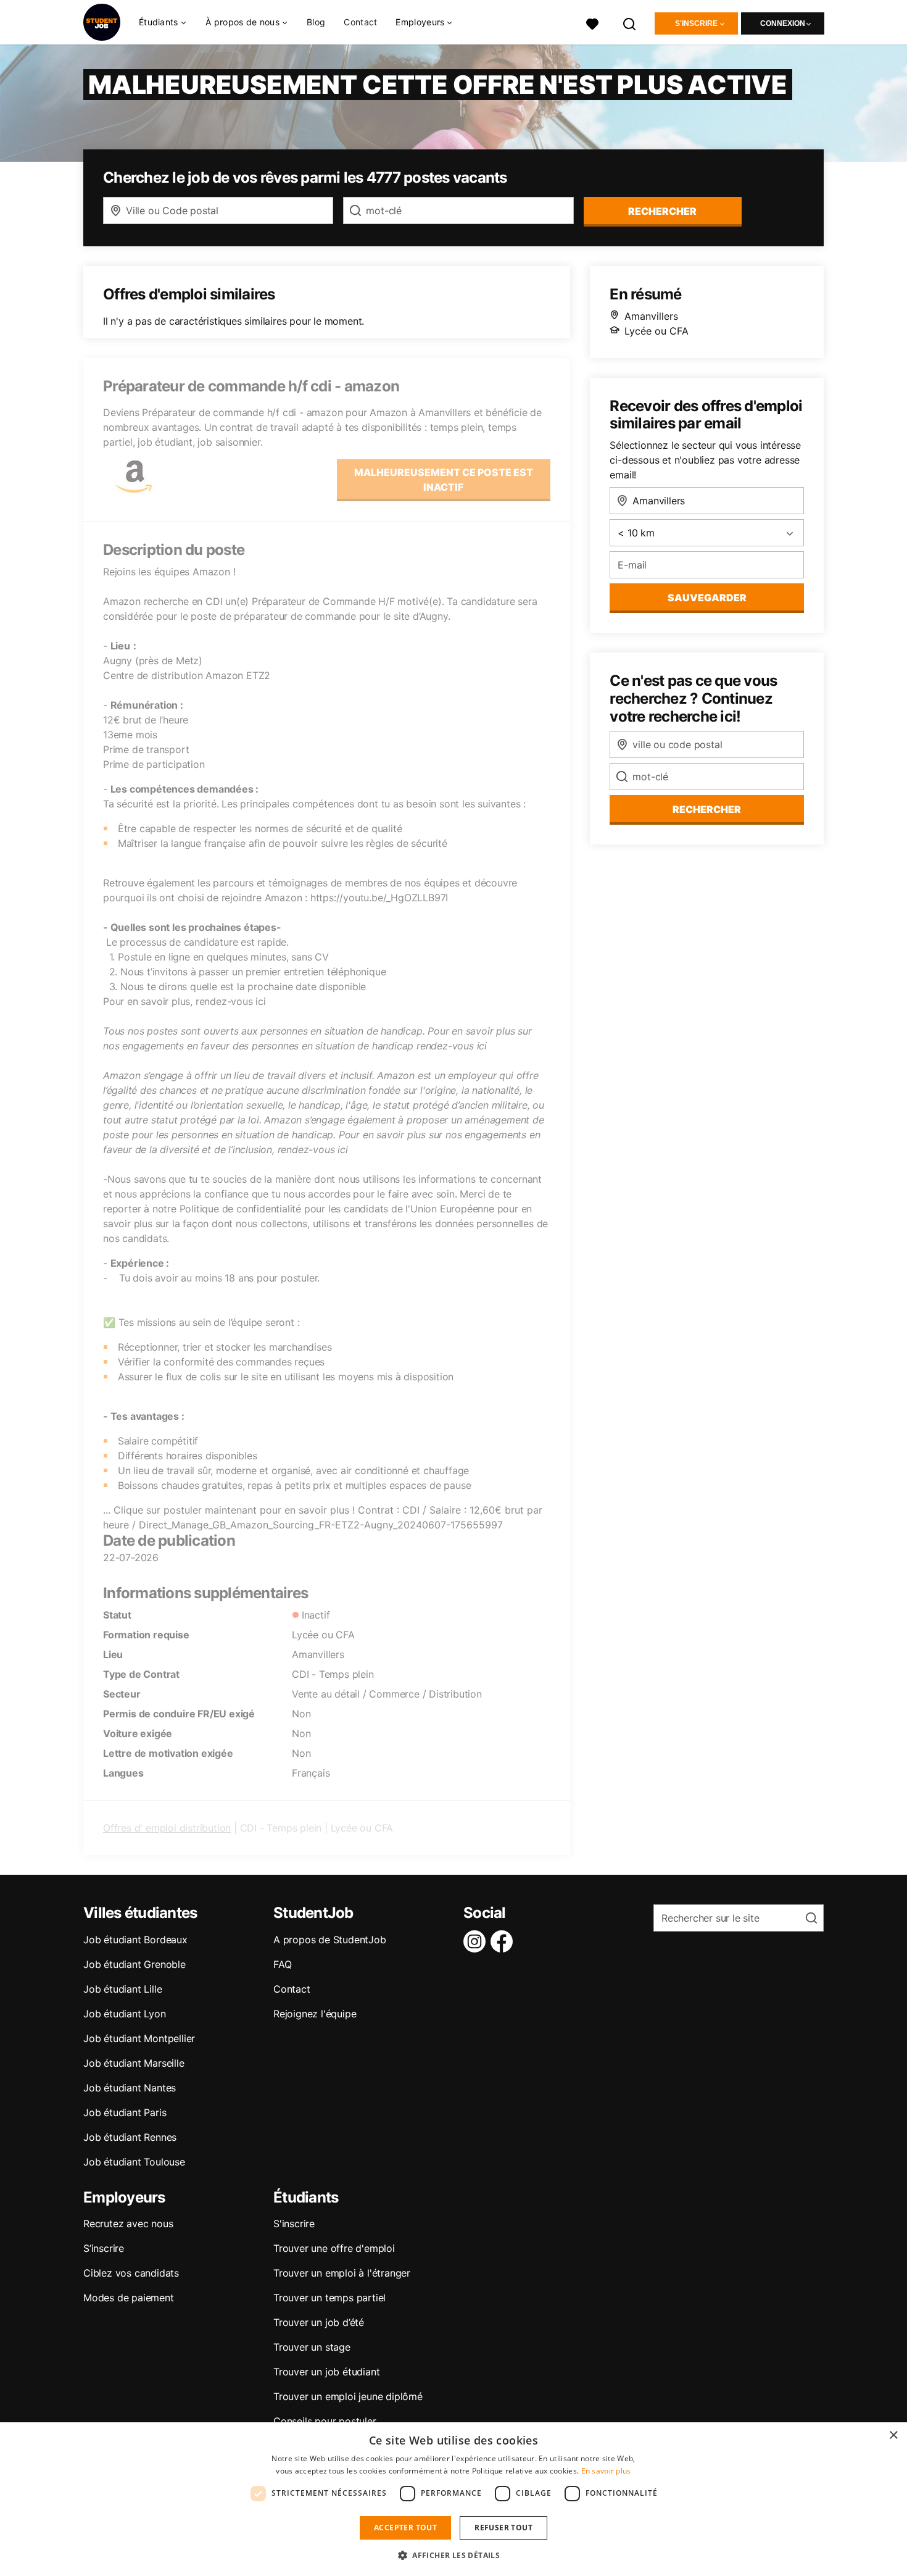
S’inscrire (104, 2248)
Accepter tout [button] (405, 2528)
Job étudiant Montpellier (139, 2038)
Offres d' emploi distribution (167, 1828)
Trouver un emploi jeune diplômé (348, 2396)
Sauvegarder (707, 598)
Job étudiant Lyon (125, 2014)
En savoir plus (606, 2471)
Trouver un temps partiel (329, 2298)
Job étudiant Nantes (130, 2088)
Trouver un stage (312, 2347)
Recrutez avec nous (128, 2224)
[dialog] (453, 2499)
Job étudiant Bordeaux (135, 1940)
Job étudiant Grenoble (135, 1964)
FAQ (282, 1964)
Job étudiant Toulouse (134, 2162)
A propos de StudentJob (330, 1940)
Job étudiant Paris (125, 2112)
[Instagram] (477, 1941)
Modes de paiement (129, 2298)
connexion (783, 23)
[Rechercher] (630, 23)
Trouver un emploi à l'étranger (342, 2273)
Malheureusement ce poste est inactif (444, 480)
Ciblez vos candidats (131, 2273)
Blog (316, 22)
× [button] (893, 2436)
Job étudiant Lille (122, 1989)
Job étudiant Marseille (134, 2063)
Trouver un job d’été (319, 2322)
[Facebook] (504, 1941)
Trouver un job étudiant (326, 2372)
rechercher (662, 211)
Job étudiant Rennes (130, 2137)
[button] (453, 2555)
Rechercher (707, 809)
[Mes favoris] (592, 23)
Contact (360, 22)
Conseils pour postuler (325, 2421)
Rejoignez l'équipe (315, 2014)
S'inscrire (696, 23)
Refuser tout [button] (503, 2528)
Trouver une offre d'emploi (334, 2248)
